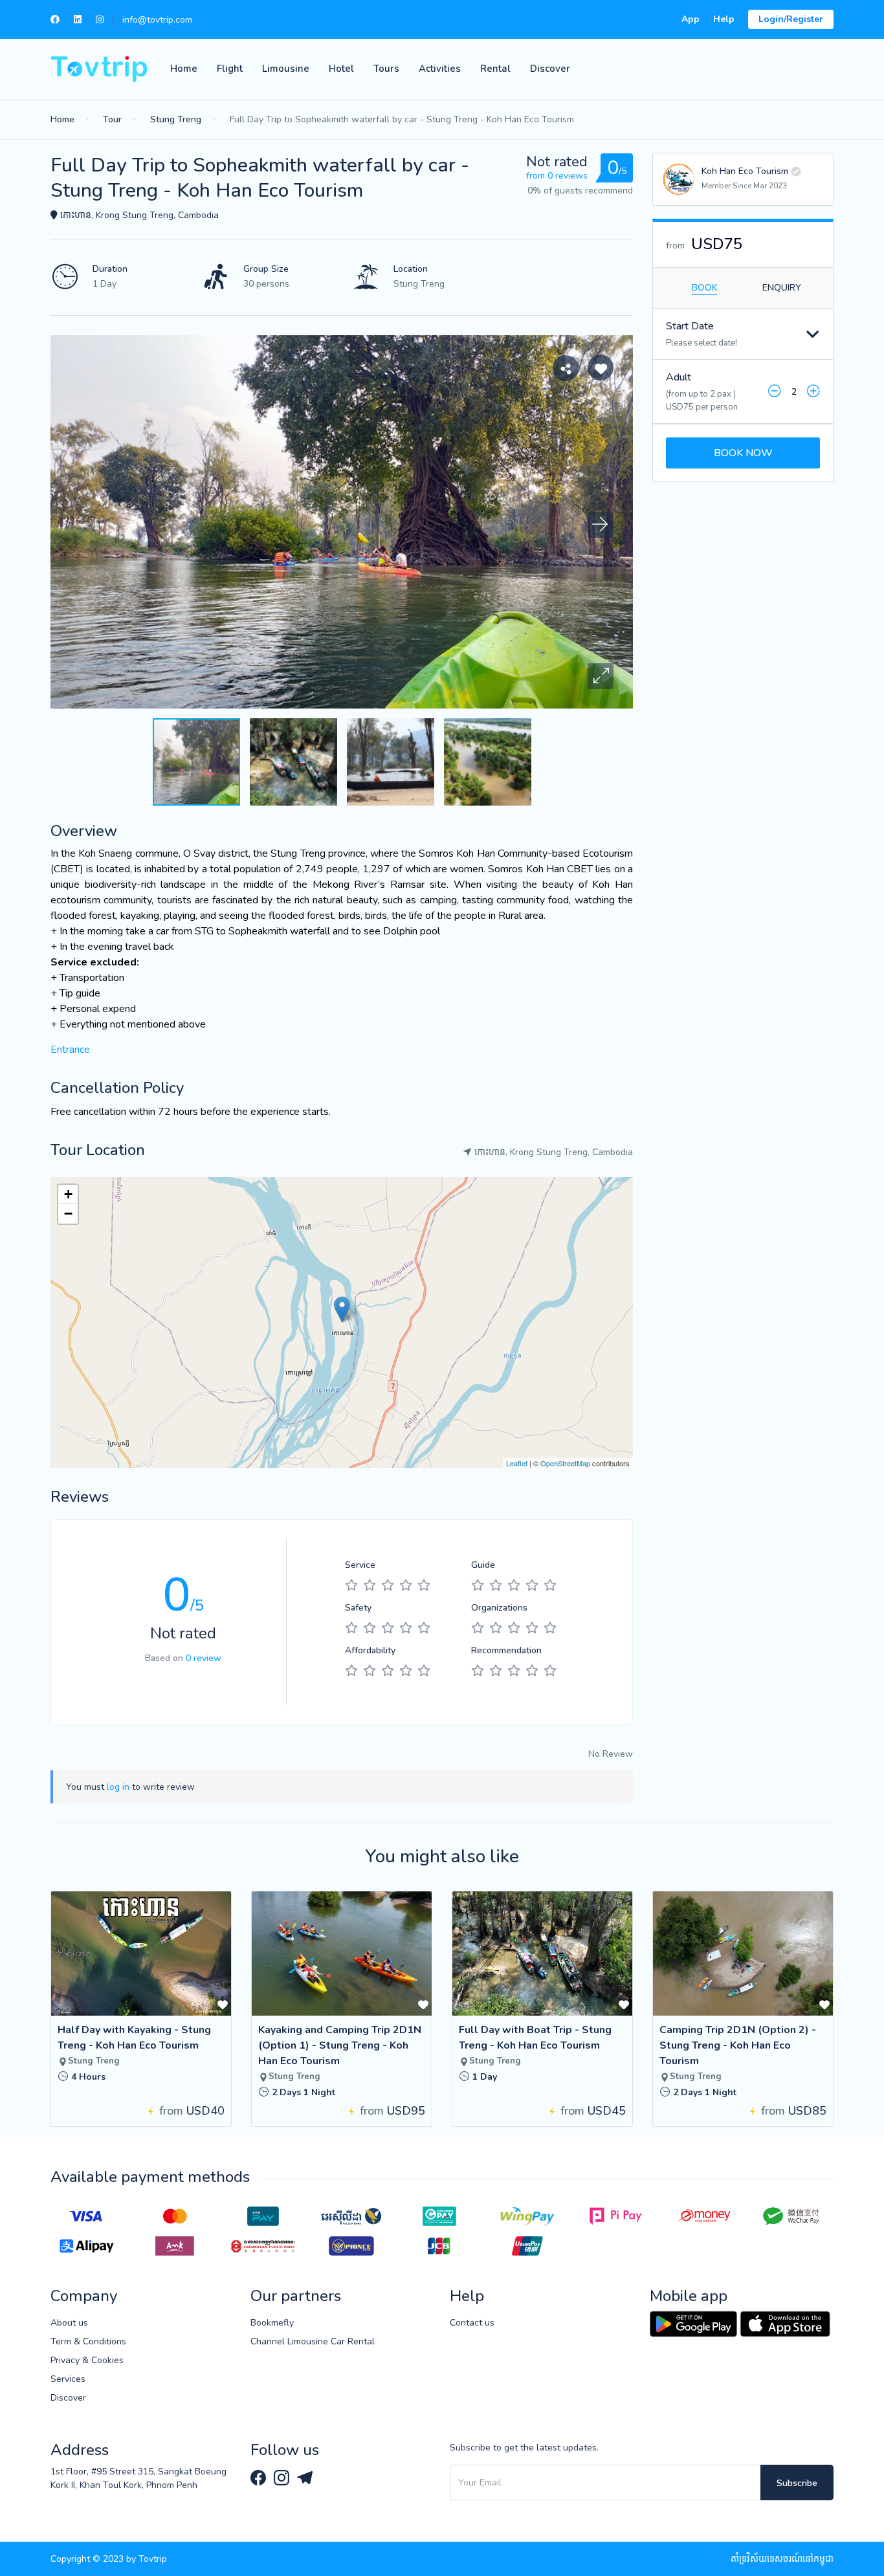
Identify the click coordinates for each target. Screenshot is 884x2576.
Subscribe (797, 2483)
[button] (601, 676)
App (691, 19)
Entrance (70, 1050)
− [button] (68, 1214)
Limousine (286, 69)
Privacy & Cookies (87, 2360)
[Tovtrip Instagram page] (283, 2477)
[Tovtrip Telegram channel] (305, 2477)
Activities (440, 69)
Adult (679, 377)
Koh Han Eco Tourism (745, 171)
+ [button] (68, 1194)
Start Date (690, 326)
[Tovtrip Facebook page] (260, 2477)
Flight (230, 69)
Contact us (472, 2323)
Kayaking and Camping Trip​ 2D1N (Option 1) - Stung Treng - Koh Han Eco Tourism (340, 2045)
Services (68, 2379)
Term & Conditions (88, 2341)
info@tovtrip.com (157, 20)
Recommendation (506, 1650)
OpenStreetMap (565, 1463)
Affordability (370, 1650)
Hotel (341, 69)
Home (184, 69)
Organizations (499, 1608)
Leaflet (517, 1463)
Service (360, 1565)
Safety (358, 1608)
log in (118, 1787)
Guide (483, 1565)
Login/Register (791, 19)
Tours (386, 69)
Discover (550, 69)
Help (724, 19)
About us (69, 2323)
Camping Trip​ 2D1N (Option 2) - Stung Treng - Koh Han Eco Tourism (738, 2045)
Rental (495, 69)
